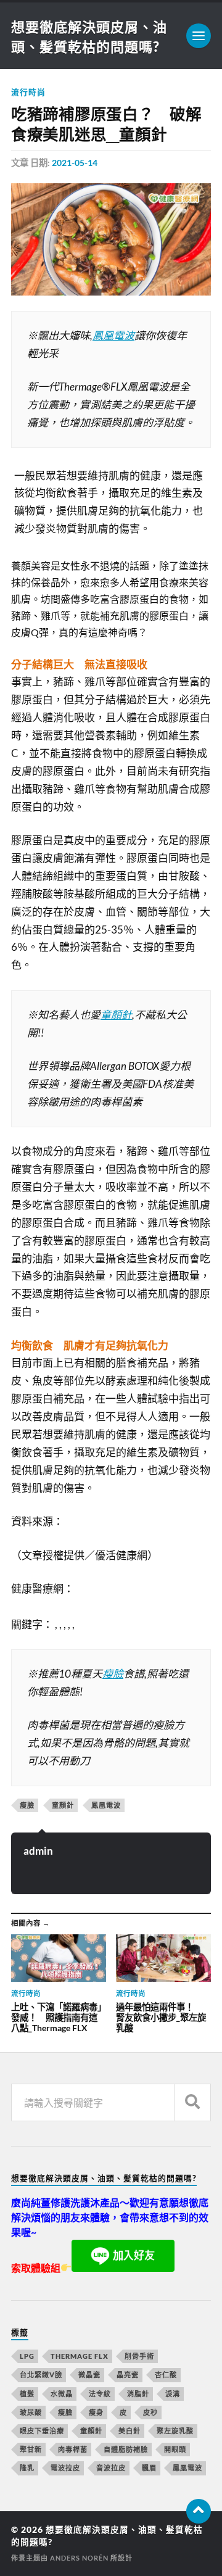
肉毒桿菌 (73, 2449)
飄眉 (149, 2468)
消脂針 (138, 2394)
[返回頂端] (199, 2511)
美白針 (129, 2431)
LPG (27, 2356)
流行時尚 (28, 92)
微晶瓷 (89, 2375)
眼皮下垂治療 (42, 2431)
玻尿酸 (31, 2412)
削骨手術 (139, 2356)
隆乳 (27, 2468)
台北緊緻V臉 (41, 2375)
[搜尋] (192, 2102)
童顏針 (116, 1015)
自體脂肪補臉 (126, 2449)
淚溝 (173, 2394)
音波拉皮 (111, 2468)
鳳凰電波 (113, 335)
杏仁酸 (166, 2375)
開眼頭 (175, 2449)
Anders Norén (79, 2558)
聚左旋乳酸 (175, 2431)
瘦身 (96, 2412)
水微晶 (62, 2394)
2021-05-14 (75, 163)
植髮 (27, 2394)
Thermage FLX (80, 2356)
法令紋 (100, 2394)
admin (38, 1851)
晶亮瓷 (128, 2375)
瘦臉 (113, 1674)
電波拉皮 (65, 2468)
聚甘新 (31, 2449)
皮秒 (150, 2412)
